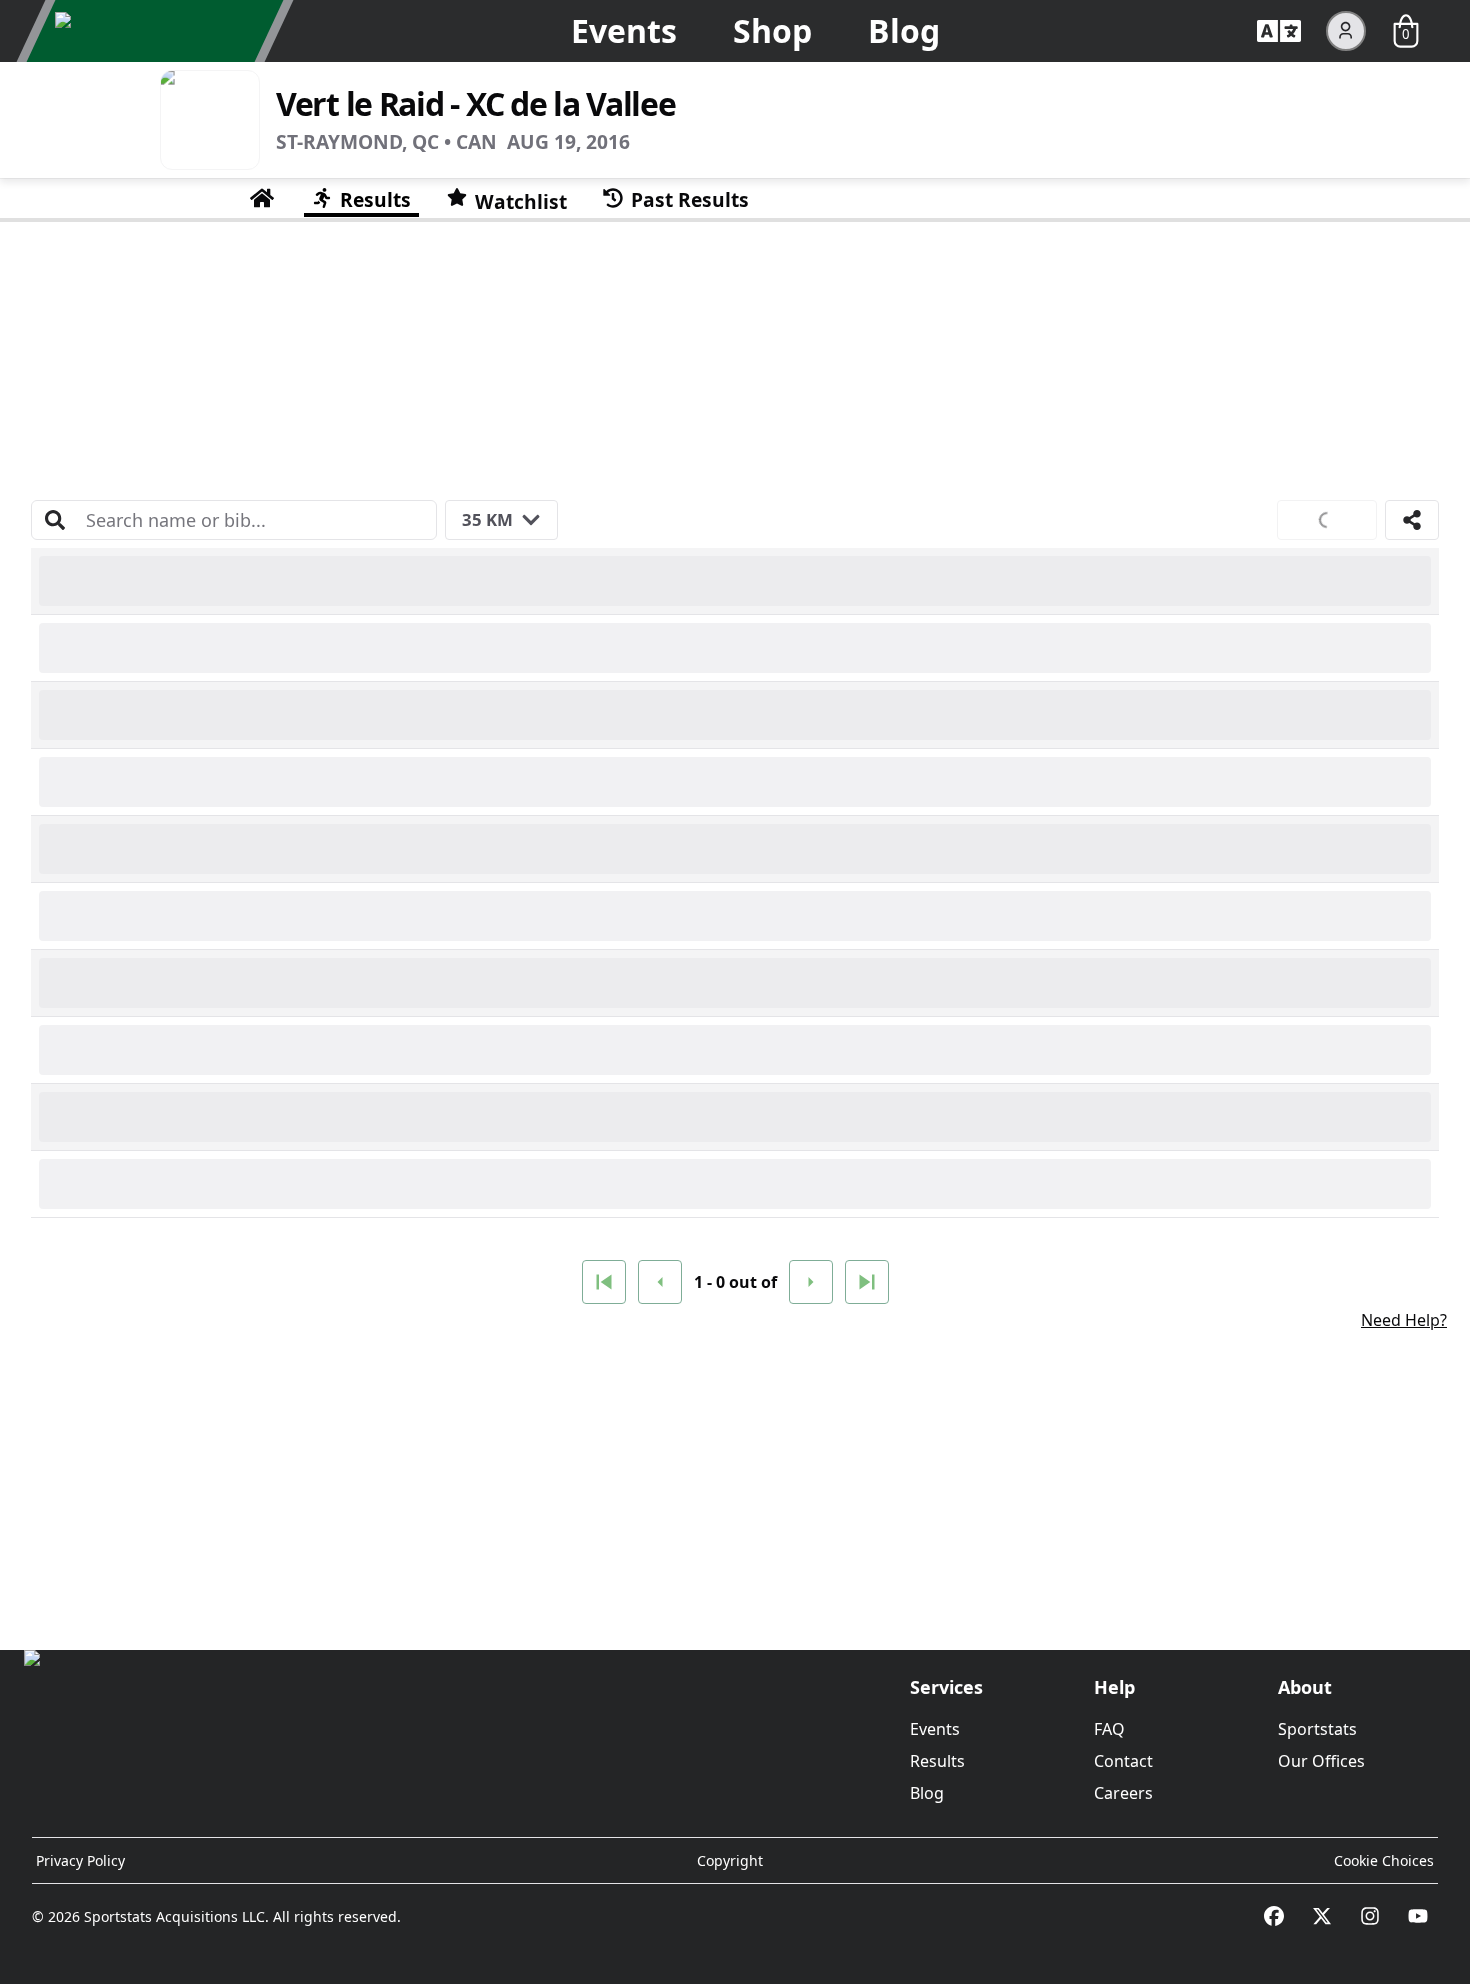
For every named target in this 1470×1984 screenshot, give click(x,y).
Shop (772, 30)
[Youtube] (1418, 1916)
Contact (1123, 1761)
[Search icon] (55, 520)
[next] (811, 1282)
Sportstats (1317, 1729)
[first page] (604, 1282)
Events (624, 30)
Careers (1123, 1793)
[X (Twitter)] (1322, 1916)
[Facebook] (1274, 1916)
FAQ (1109, 1729)
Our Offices (1321, 1761)
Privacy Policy (80, 1860)
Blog (904, 30)
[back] (660, 1282)
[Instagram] (1370, 1916)
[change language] (1279, 31)
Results (937, 1761)
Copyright (730, 1860)
